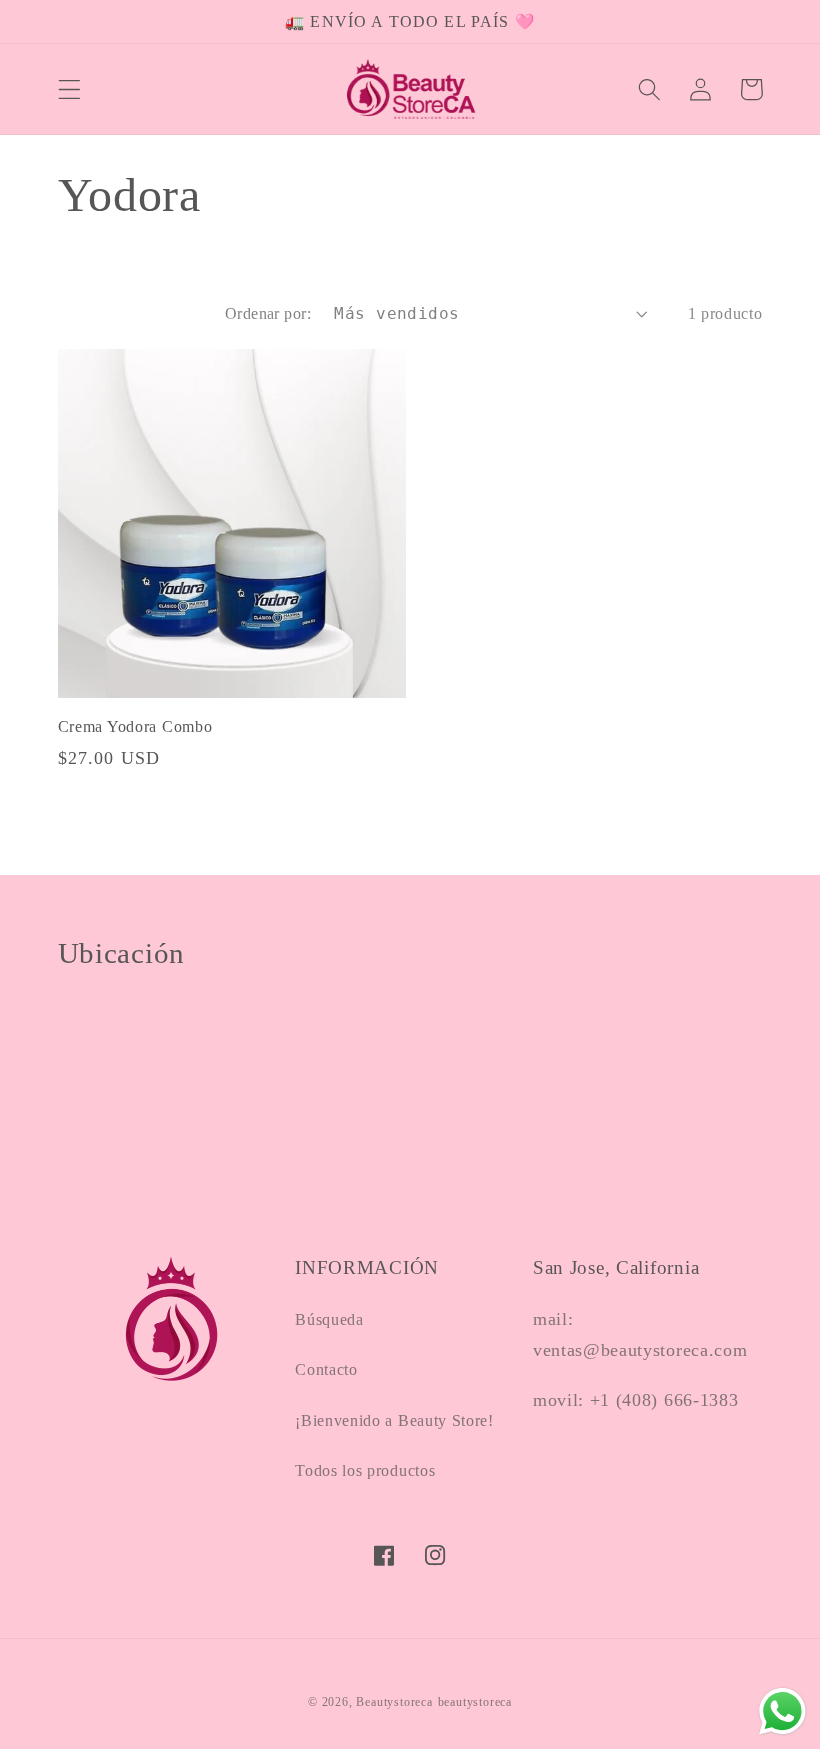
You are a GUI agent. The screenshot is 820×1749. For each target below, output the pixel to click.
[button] (69, 89)
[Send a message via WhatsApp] (782, 1711)
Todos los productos (365, 1470)
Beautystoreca (394, 1702)
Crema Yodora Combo (135, 726)
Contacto (326, 1369)
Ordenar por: (268, 313)
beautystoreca (475, 1702)
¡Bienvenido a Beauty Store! (394, 1420)
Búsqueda (329, 1319)
